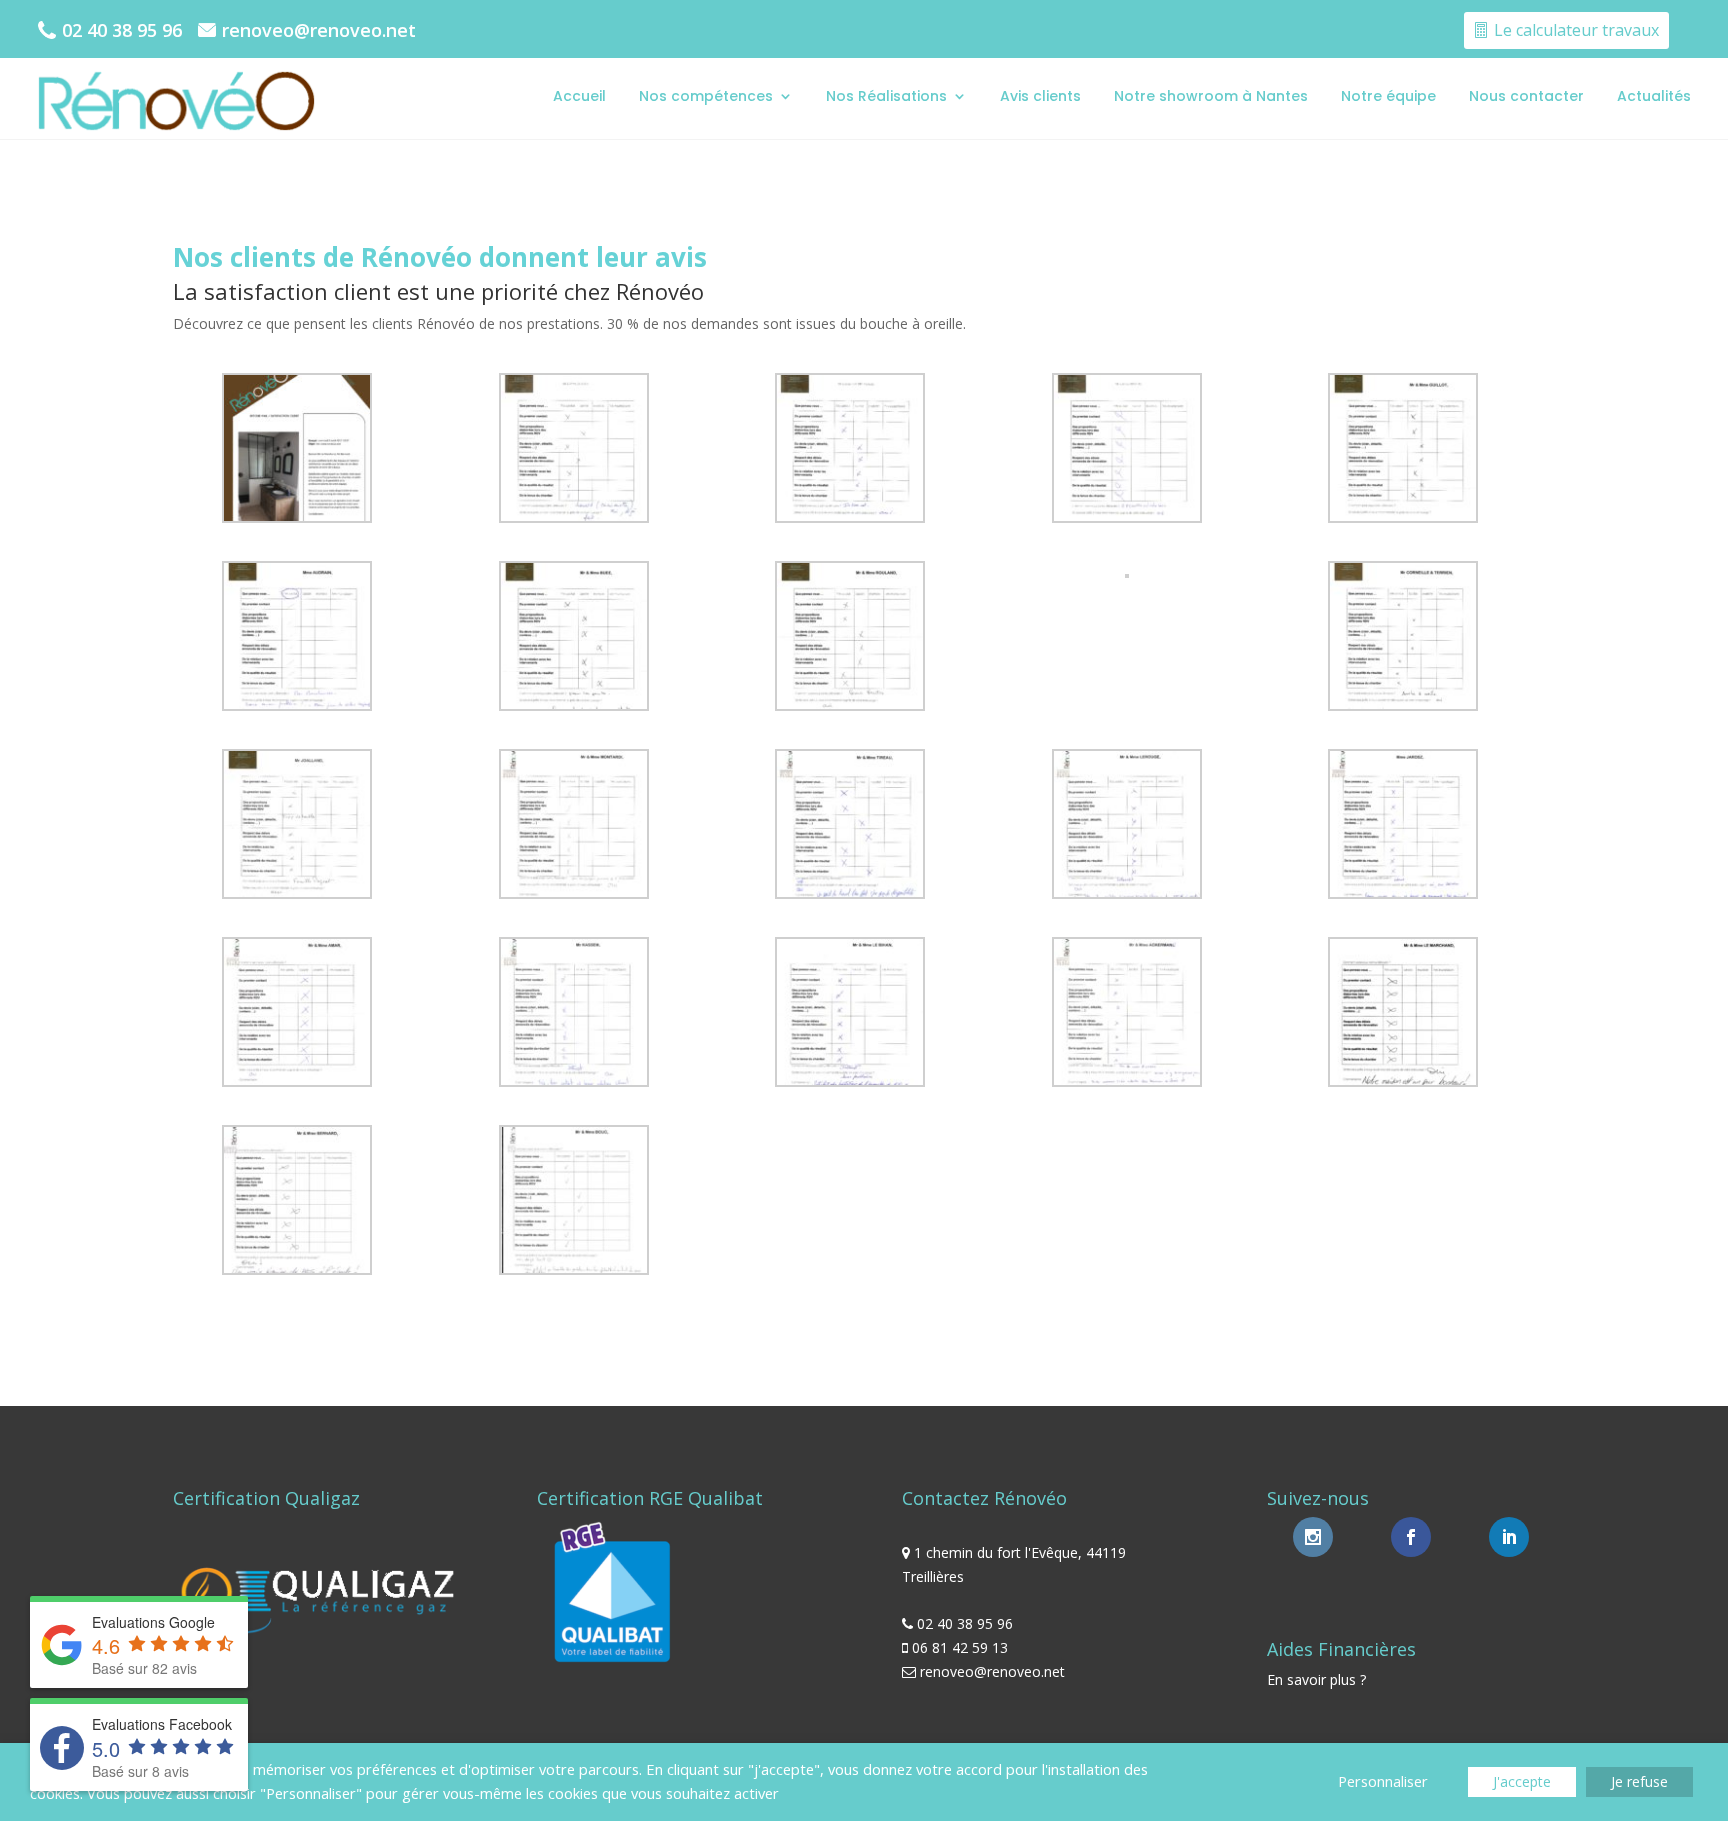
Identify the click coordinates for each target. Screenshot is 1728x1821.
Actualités (1654, 96)
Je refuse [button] (1639, 1781)
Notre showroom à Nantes (1211, 96)
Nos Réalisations (886, 96)
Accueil (579, 96)
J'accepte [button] (1522, 1781)
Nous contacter (1526, 96)
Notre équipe (1388, 96)
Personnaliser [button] (1383, 1781)
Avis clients (1040, 96)
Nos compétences (706, 96)
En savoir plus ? (1316, 1679)
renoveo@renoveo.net (319, 30)
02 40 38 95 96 (122, 30)
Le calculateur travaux (1576, 30)
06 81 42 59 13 (960, 1647)
